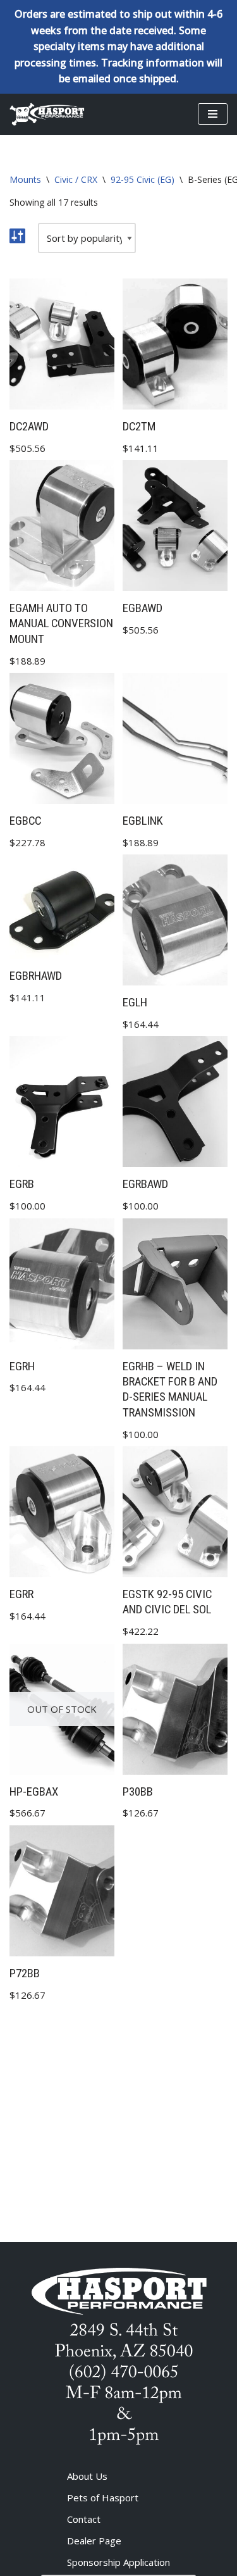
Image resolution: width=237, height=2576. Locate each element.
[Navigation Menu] (213, 114)
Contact (84, 2519)
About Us (87, 2476)
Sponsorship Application (118, 2562)
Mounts (25, 179)
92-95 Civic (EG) (143, 179)
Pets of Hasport (103, 2498)
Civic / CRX (76, 179)
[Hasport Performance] (47, 114)
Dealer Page (94, 2541)
